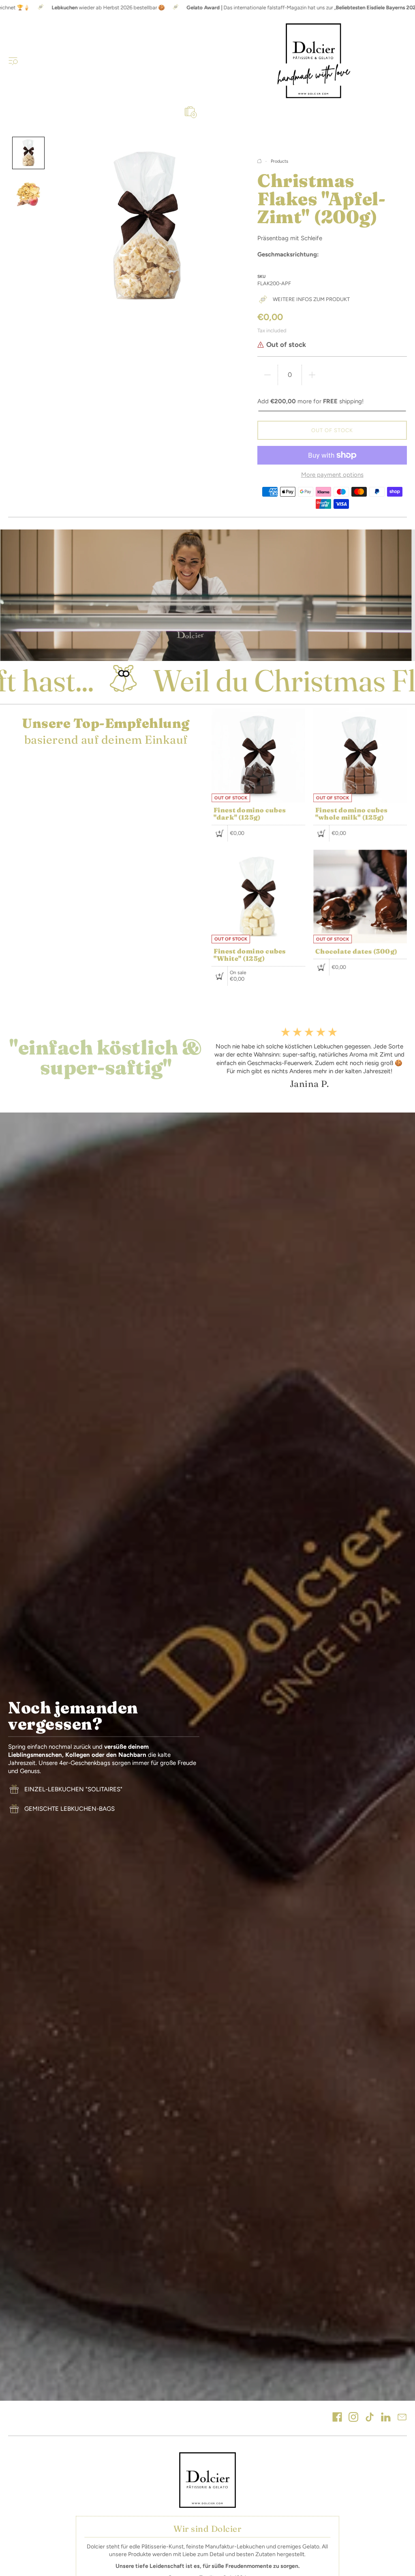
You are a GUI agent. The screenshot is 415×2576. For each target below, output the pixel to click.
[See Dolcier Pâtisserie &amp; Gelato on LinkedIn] (386, 2418)
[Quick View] (220, 833)
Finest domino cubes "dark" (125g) (250, 813)
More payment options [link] (332, 475)
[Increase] (312, 375)
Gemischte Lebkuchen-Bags (70, 1809)
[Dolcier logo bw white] (207, 2480)
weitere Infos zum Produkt (311, 299)
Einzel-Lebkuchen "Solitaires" (73, 1789)
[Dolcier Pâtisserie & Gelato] (314, 61)
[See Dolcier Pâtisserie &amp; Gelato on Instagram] (353, 2418)
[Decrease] (267, 375)
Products (279, 161)
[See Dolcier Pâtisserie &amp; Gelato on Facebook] (337, 2418)
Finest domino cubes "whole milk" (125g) (351, 813)
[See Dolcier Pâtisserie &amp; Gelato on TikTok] (370, 2418)
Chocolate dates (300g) (356, 951)
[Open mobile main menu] (13, 60)
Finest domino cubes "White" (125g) (250, 955)
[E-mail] (402, 2418)
